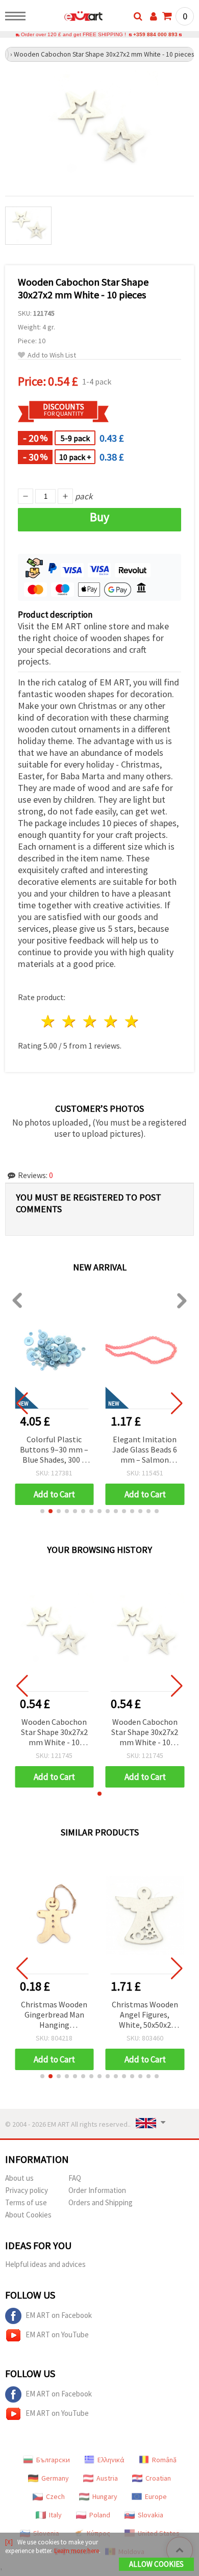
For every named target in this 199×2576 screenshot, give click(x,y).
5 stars (132, 1021)
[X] (9, 2542)
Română (164, 2460)
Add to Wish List (52, 355)
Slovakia (151, 2515)
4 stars (111, 1021)
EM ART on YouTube (57, 2335)
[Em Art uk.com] (67, 18)
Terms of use (26, 2202)
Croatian (158, 2478)
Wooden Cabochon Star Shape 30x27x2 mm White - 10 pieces (54, 1733)
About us (19, 2178)
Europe (156, 2496)
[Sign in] (154, 16)
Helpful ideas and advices (45, 2264)
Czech (55, 2496)
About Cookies (28, 2215)
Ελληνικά (111, 2460)
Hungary (105, 2496)
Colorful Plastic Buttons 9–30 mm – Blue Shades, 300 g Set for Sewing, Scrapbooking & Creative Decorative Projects (54, 1450)
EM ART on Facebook (59, 2315)
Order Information (97, 2190)
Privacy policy (27, 2190)
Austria (107, 2478)
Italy (55, 2515)
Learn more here (77, 2551)
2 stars (70, 1021)
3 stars (91, 1021)
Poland (100, 2515)
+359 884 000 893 (155, 34)
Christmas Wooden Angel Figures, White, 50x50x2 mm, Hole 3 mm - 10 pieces (145, 2015)
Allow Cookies (156, 2564)
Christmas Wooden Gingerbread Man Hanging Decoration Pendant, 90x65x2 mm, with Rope (54, 2015)
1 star (49, 1021)
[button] (42, 1511)
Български (53, 2460)
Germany (55, 2478)
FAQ (75, 2178)
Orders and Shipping (101, 2202)
